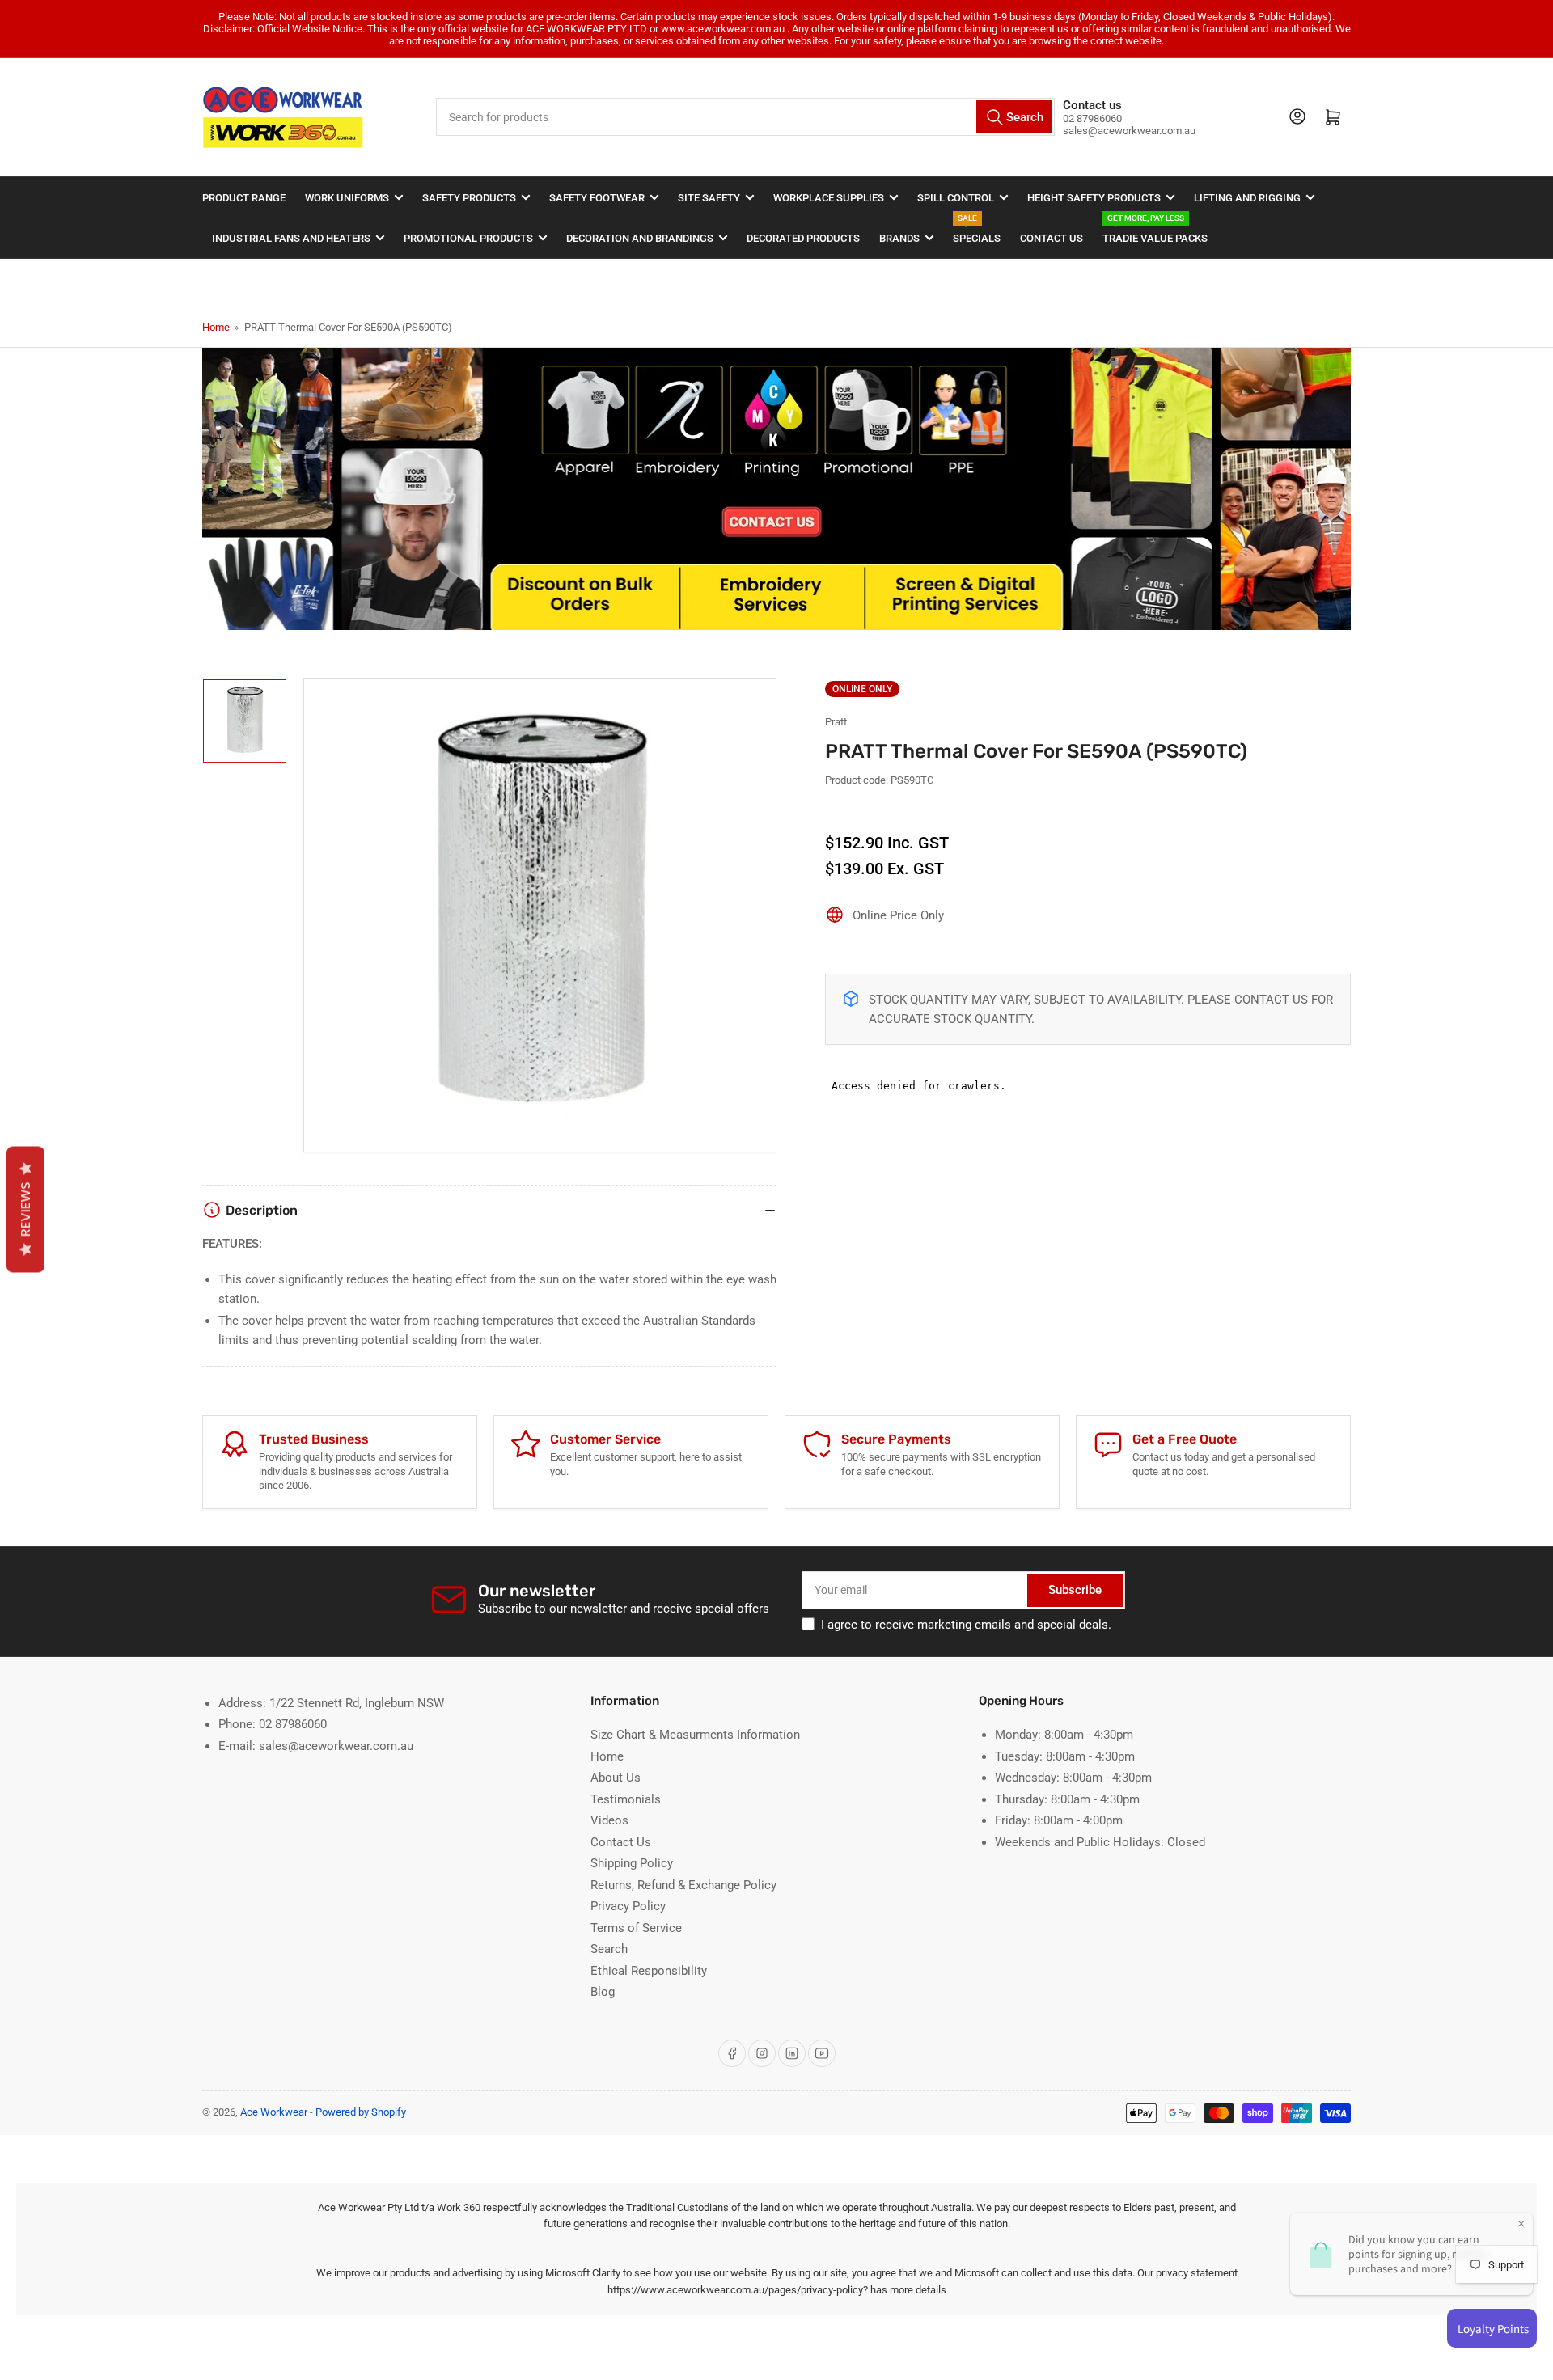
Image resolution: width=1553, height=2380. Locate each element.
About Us (616, 1778)
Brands (899, 238)
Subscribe (1075, 1590)
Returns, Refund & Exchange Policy (683, 1885)
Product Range (244, 198)
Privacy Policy (628, 1906)
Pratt (836, 722)
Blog (603, 1992)
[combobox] (746, 117)
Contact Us (1052, 238)
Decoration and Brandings (640, 238)
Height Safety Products (1094, 198)
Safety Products (469, 198)
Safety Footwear (597, 198)
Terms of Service (636, 1928)
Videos (609, 1820)
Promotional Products (468, 238)
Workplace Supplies (829, 198)
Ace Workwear (274, 2112)
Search (609, 1949)
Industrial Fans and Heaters (291, 238)
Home (216, 327)
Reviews (25, 1209)
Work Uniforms (347, 198)
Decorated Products (803, 238)
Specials (977, 231)
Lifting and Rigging (1247, 198)
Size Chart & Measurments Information (695, 1735)
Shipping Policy (632, 1863)
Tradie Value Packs (1155, 231)
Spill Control (956, 198)
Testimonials (626, 1799)
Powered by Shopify (361, 2112)
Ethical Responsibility (649, 1971)
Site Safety (709, 198)
